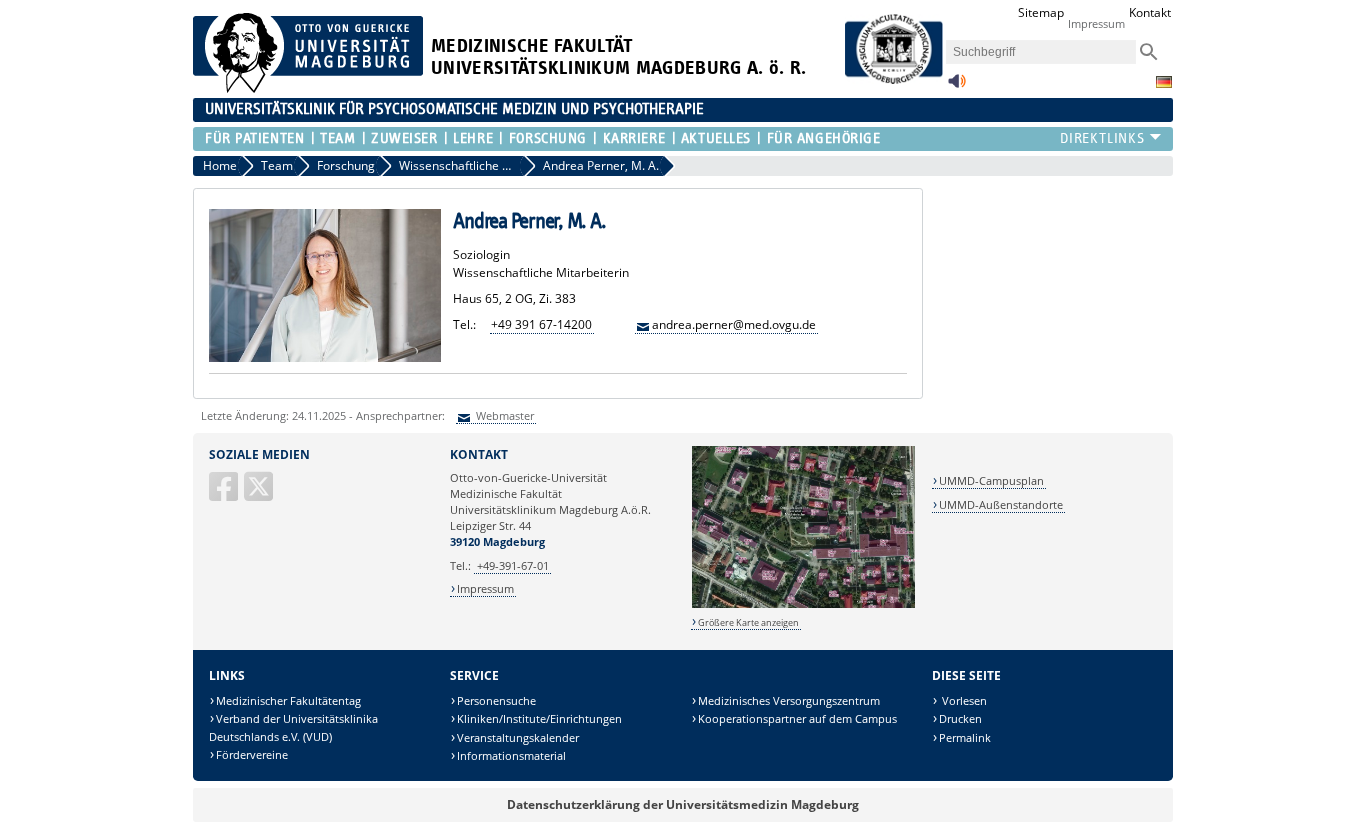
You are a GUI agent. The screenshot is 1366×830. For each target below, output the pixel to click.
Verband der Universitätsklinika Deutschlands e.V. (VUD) (293, 727)
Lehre (473, 138)
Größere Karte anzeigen (748, 622)
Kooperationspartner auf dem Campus (797, 718)
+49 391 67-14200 (541, 324)
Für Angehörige (823, 138)
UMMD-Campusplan (991, 480)
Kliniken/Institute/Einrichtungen (539, 718)
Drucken (960, 718)
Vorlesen (963, 700)
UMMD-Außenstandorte (1001, 504)
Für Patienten (254, 138)
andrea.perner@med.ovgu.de (734, 324)
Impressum (1096, 23)
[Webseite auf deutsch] (1164, 82)
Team (337, 138)
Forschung (547, 138)
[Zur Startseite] (308, 88)
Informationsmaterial (511, 755)
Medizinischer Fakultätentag (288, 700)
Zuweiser (404, 138)
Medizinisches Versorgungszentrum (789, 700)
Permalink (965, 737)
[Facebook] (225, 494)
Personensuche (496, 700)
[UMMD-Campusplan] (803, 604)
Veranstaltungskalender (518, 737)
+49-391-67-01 (513, 565)
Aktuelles (716, 138)
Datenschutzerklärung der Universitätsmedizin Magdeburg (683, 804)
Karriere (634, 138)
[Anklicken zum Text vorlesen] (957, 86)
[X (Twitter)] (260, 494)
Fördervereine (252, 754)
